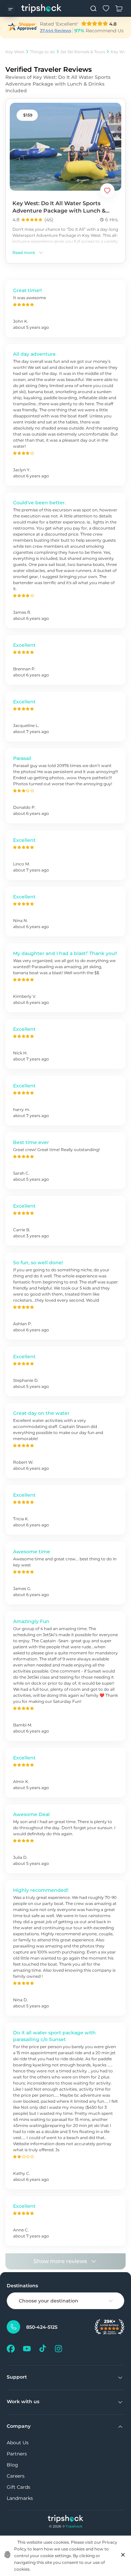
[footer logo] (66, 2520)
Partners (17, 2454)
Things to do (42, 52)
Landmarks (20, 2498)
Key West (15, 52)
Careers (16, 2476)
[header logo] (41, 8)
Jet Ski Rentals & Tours (83, 52)
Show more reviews (60, 2261)
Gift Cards (18, 2487)
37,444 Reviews (56, 30)
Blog (12, 2465)
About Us (18, 2443)
